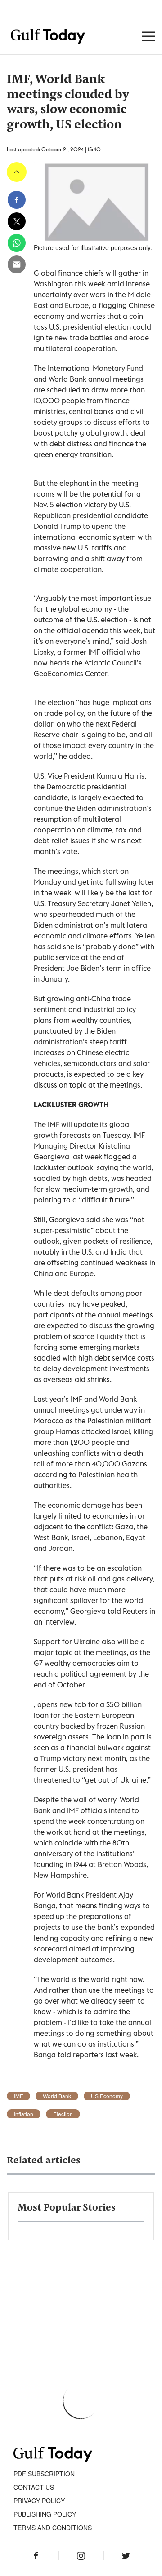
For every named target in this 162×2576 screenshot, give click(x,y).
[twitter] (17, 221)
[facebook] (17, 200)
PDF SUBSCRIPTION (44, 2474)
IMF (18, 2096)
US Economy (107, 2096)
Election (63, 2114)
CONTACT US (34, 2487)
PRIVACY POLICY (39, 2501)
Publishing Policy (45, 2514)
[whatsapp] (17, 243)
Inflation (24, 2114)
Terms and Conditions (53, 2528)
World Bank (57, 2096)
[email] (17, 264)
